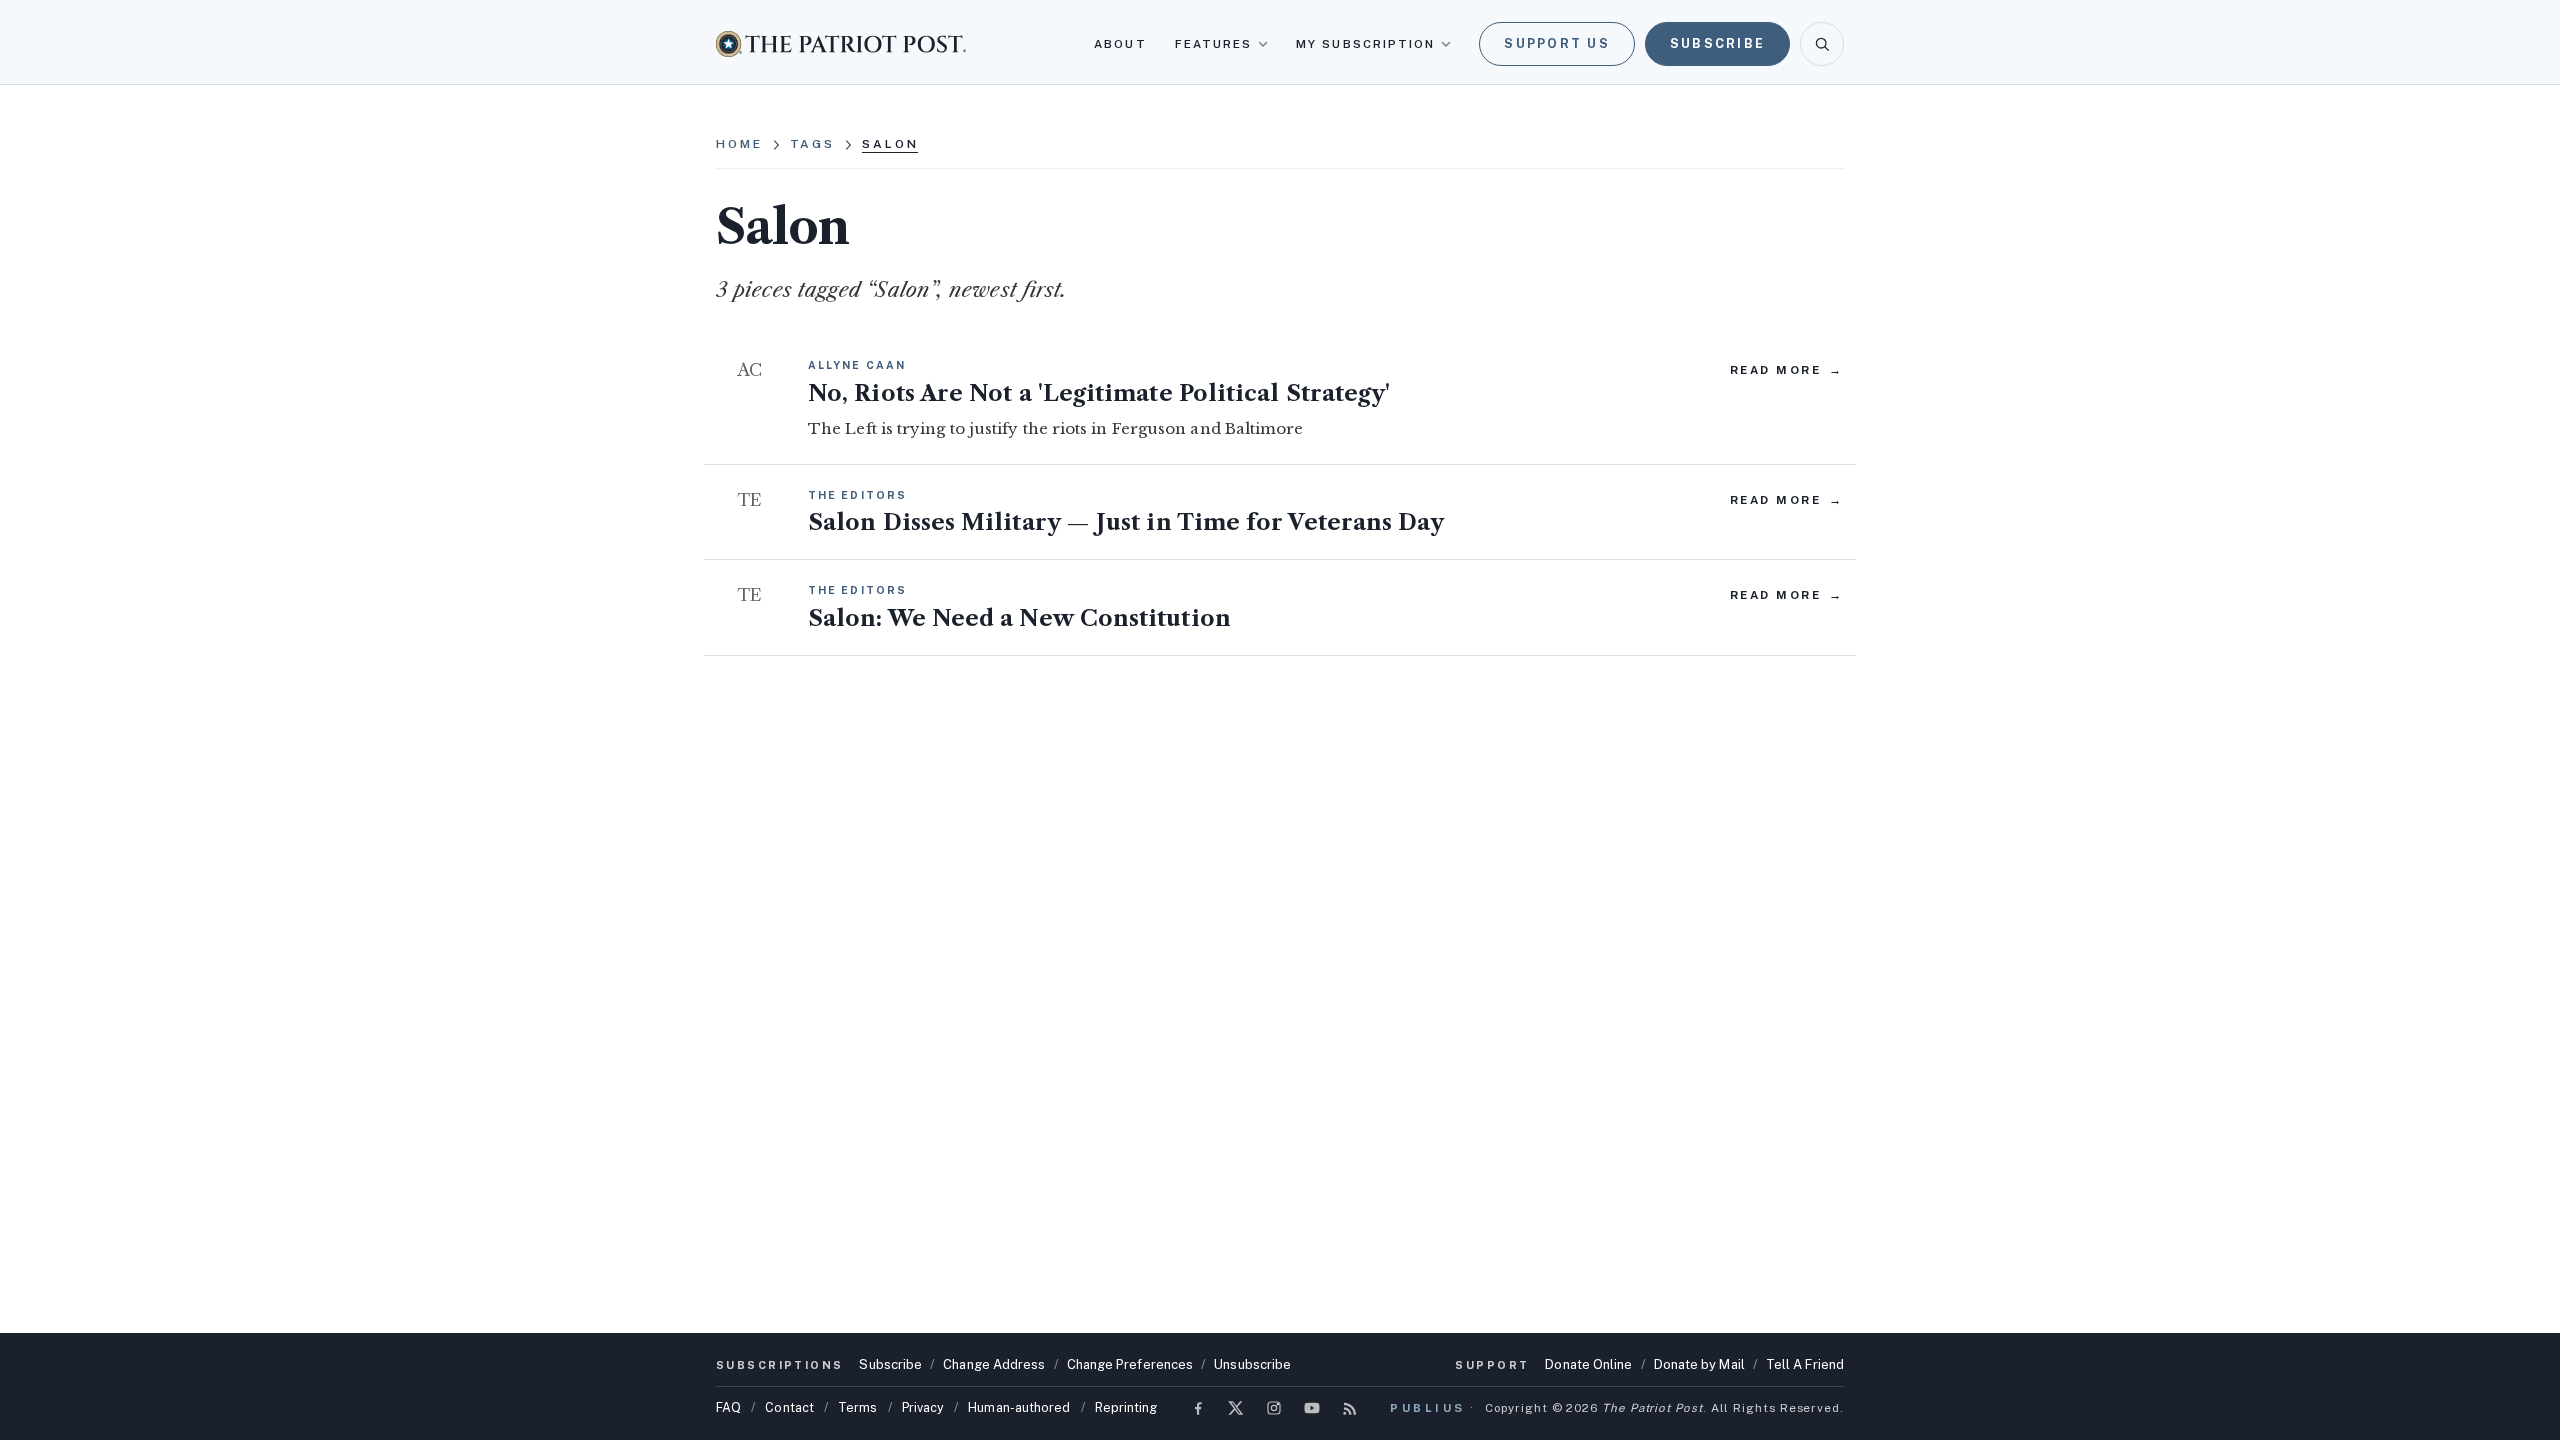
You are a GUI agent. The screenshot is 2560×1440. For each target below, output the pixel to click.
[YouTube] (1312, 1408)
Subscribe (1717, 43)
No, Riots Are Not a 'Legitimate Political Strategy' (1099, 393)
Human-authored (1019, 1407)
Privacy (923, 1407)
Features (1214, 44)
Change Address (994, 1364)
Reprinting (1126, 1407)
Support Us (1557, 43)
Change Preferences (1130, 1364)
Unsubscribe (1252, 1364)
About (1120, 44)
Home (739, 144)
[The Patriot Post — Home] (841, 43)
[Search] (1822, 44)
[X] (1236, 1408)
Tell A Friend (1805, 1364)
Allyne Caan (857, 365)
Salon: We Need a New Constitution (1019, 618)
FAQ (728, 1407)
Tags (813, 144)
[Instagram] (1274, 1408)
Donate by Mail (1699, 1364)
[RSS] (1350, 1408)
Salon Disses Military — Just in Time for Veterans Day (1126, 522)
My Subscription (1365, 44)
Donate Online (1588, 1364)
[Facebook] (1198, 1408)
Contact (789, 1407)
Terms (857, 1407)
